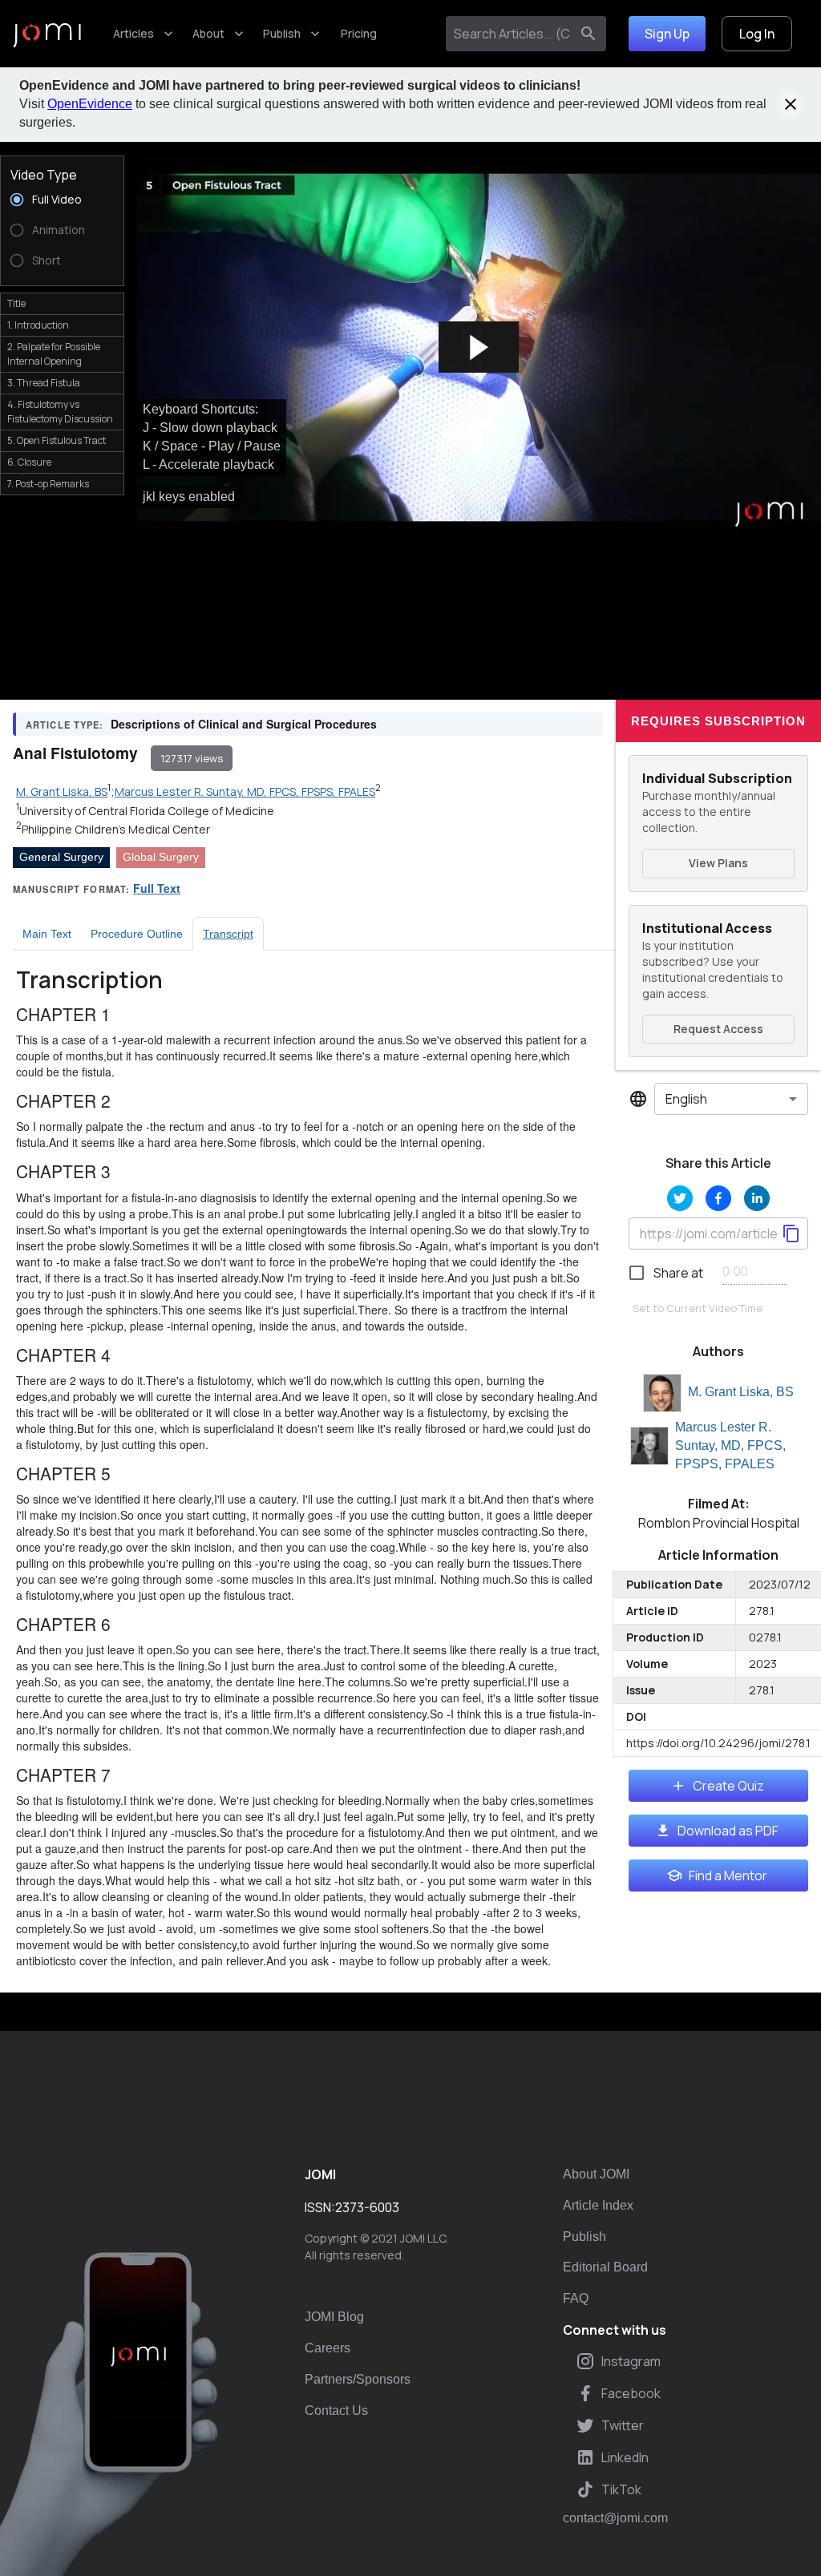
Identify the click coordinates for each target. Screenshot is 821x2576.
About (208, 33)
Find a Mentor (728, 1875)
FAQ (576, 2298)
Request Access (718, 1029)
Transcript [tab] (228, 934)
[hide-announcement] (791, 104)
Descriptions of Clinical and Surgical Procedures (244, 724)
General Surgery (61, 857)
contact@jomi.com (615, 2518)
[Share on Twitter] (680, 1198)
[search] (588, 34)
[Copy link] (791, 1233)
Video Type (44, 175)
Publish (282, 33)
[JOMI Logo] (47, 34)
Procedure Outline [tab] (137, 934)
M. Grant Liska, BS (741, 1392)
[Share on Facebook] (718, 1198)
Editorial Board (605, 2267)
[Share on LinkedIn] (757, 1198)
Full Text (157, 888)
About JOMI (596, 2174)
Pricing (359, 33)
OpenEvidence (90, 104)
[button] (479, 348)
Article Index (598, 2205)
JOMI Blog (334, 2317)
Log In (757, 34)
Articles (133, 33)
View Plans (718, 863)
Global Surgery (161, 857)
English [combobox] (686, 1099)
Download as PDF (728, 1831)
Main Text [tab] (47, 934)
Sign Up (667, 34)
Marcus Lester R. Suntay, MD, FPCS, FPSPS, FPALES (730, 1445)
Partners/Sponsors (358, 2379)
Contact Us (336, 2410)
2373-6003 (367, 2207)
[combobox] (511, 34)
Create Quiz (728, 1786)
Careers (328, 2348)
